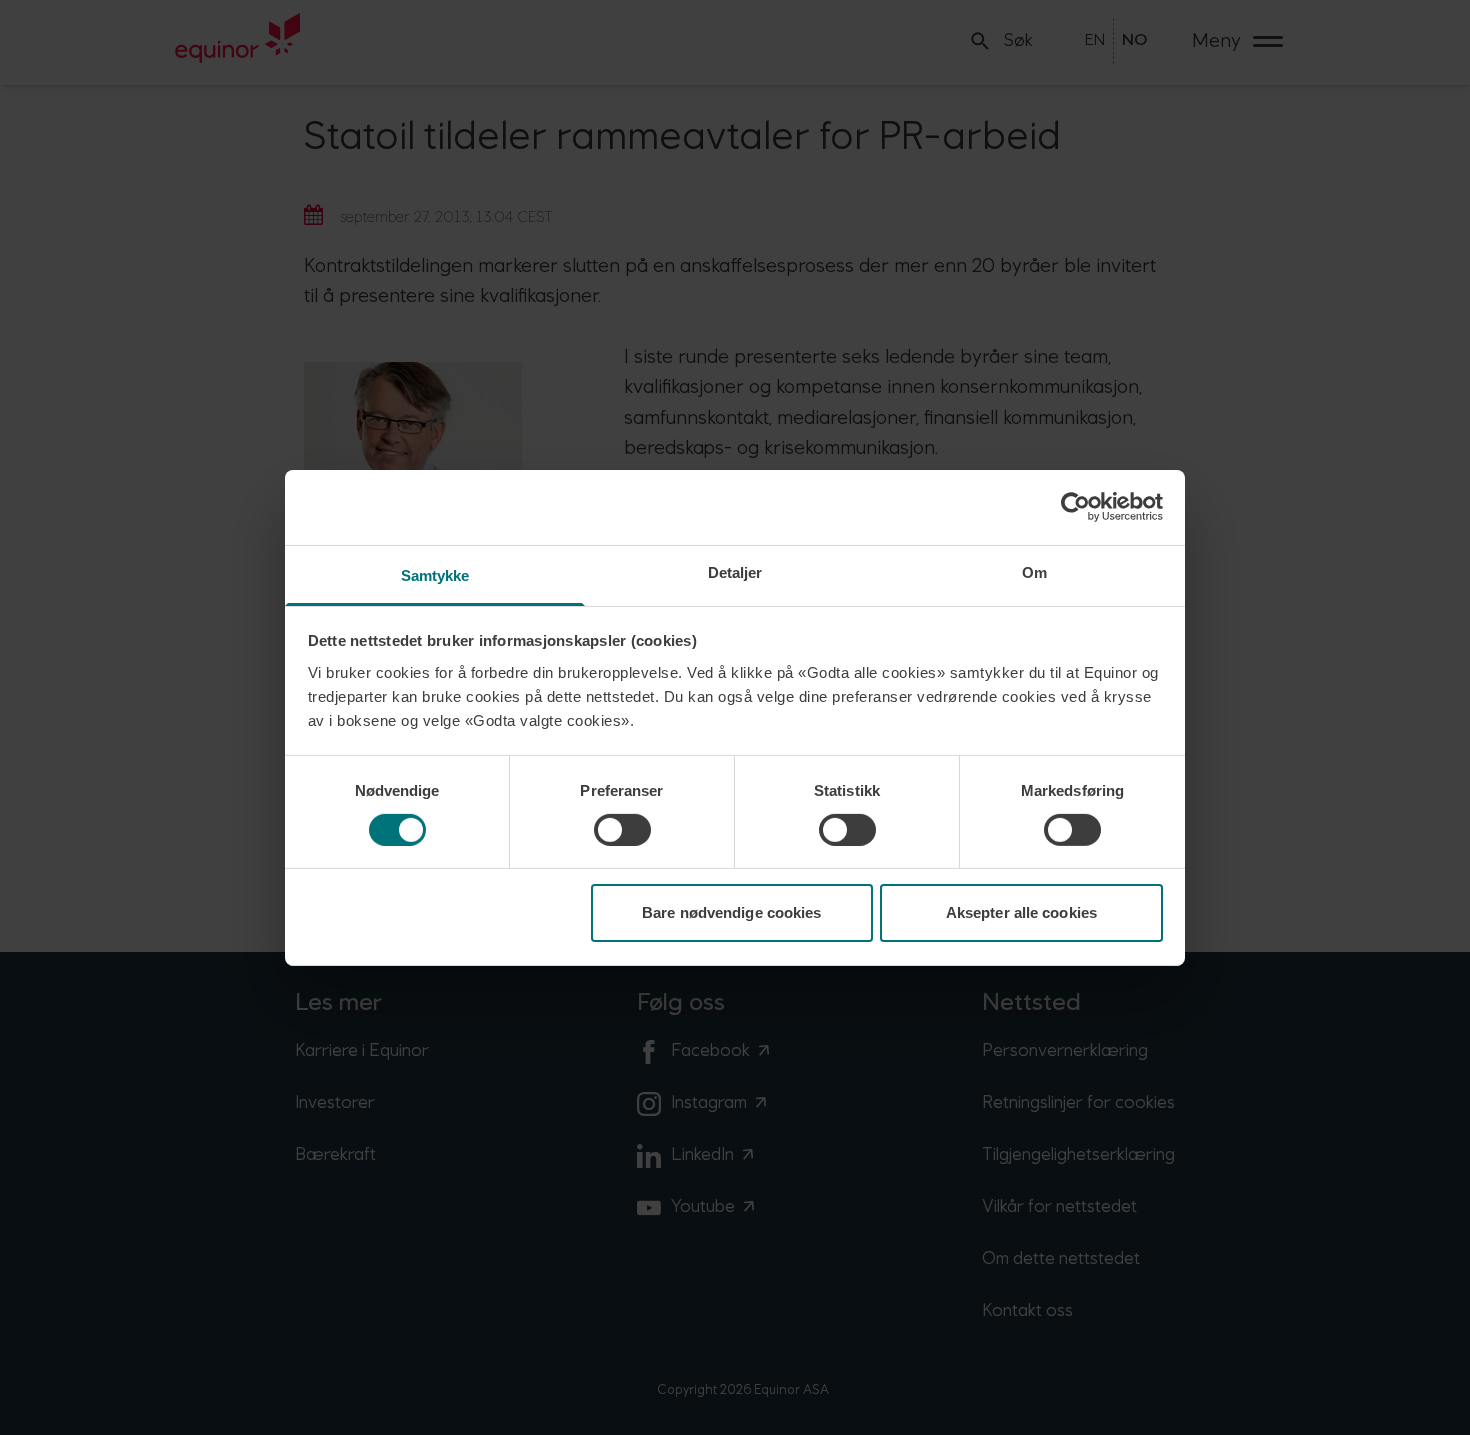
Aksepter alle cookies (1021, 912)
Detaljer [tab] (735, 571)
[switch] (622, 830)
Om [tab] (1034, 571)
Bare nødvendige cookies (731, 912)
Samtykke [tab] (435, 574)
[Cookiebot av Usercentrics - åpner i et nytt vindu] (1075, 507)
